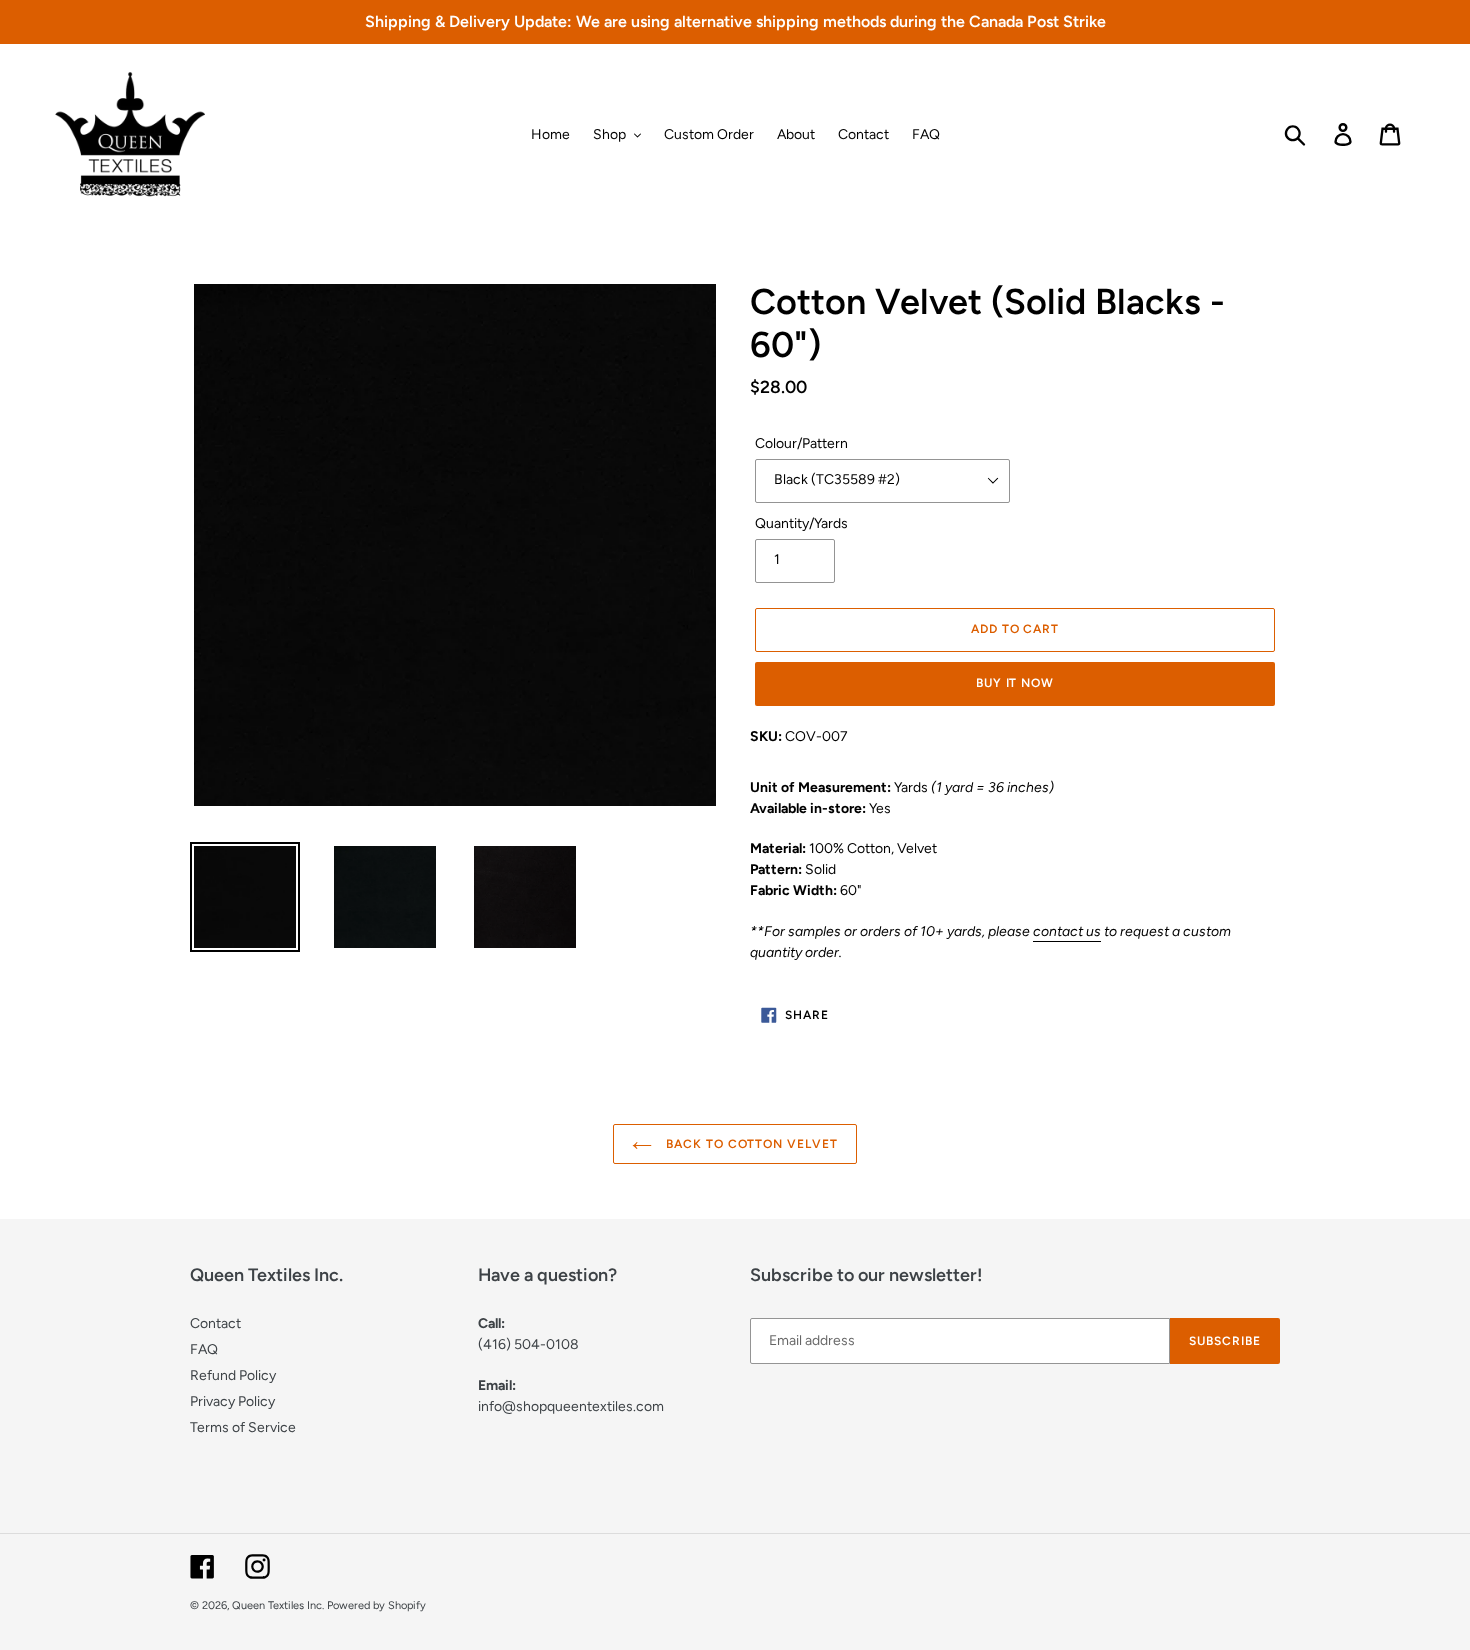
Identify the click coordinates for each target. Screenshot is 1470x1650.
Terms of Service (243, 1427)
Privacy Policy (232, 1401)
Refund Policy (233, 1375)
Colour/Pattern (801, 443)
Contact (215, 1323)
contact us (1067, 931)
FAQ (204, 1349)
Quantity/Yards (801, 523)
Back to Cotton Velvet (750, 1144)
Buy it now (1015, 683)
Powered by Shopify (376, 1605)
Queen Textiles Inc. (278, 1605)
